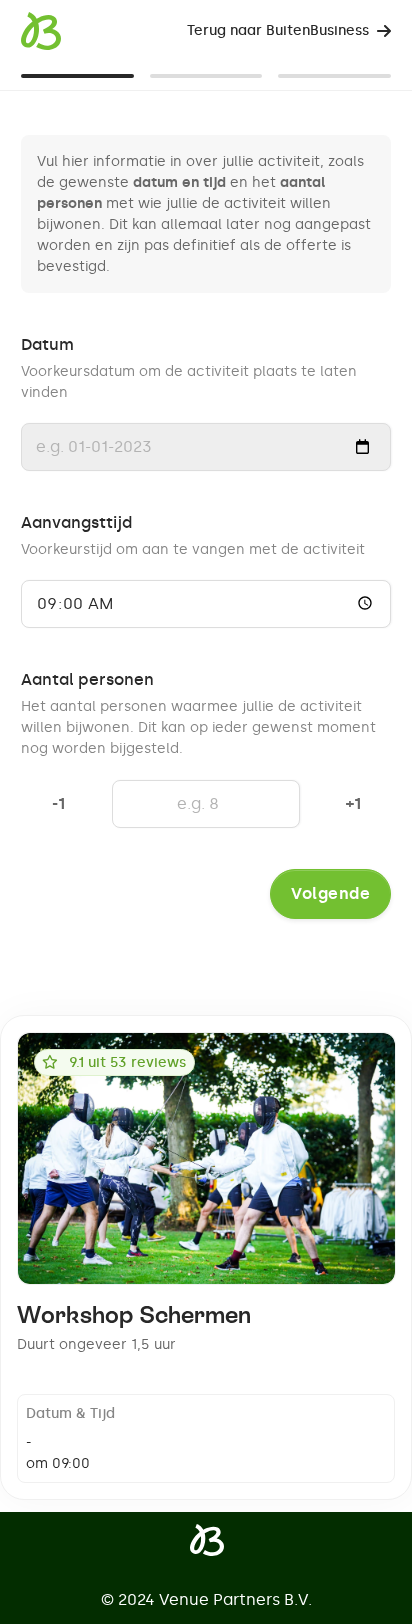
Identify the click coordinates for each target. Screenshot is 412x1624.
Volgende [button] (330, 893)
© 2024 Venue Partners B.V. (206, 1599)
